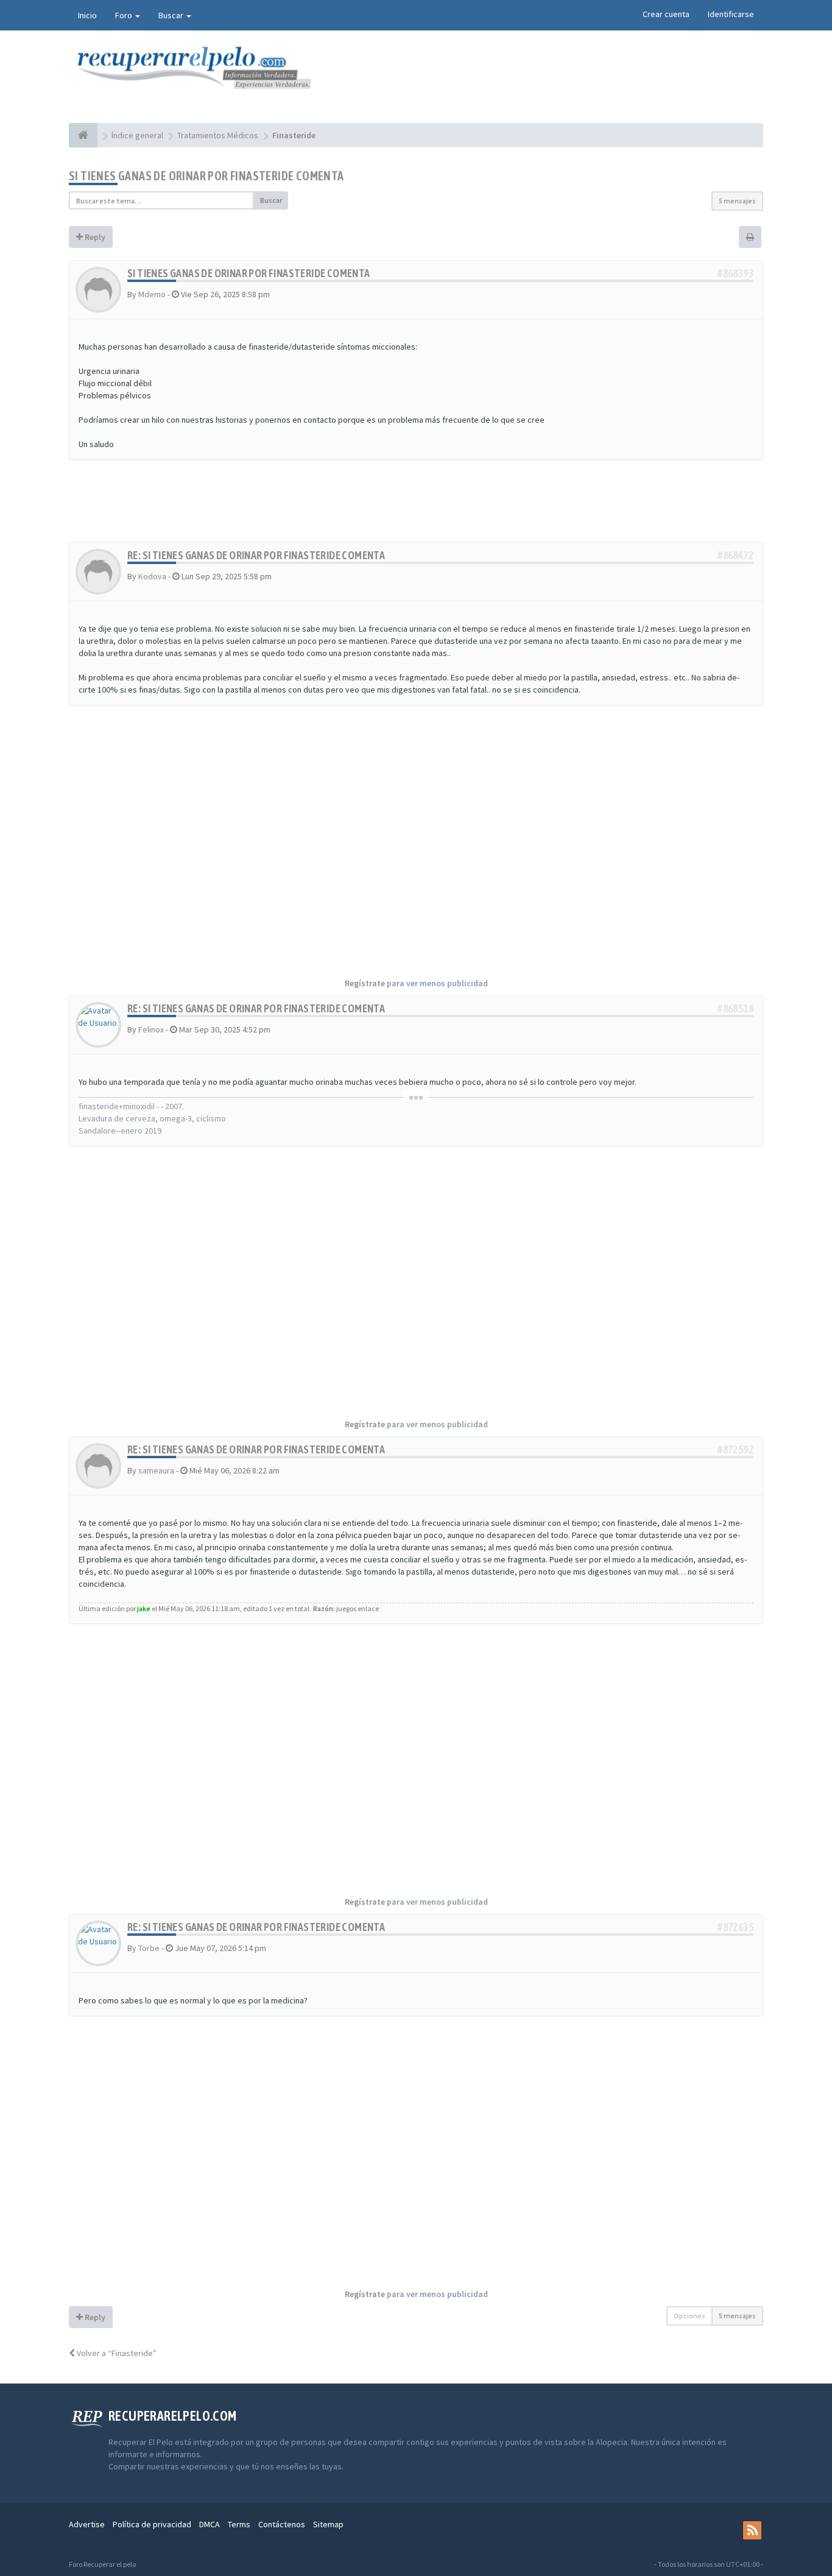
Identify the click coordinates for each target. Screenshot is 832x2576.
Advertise (87, 2524)
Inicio (87, 15)
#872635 (735, 1927)
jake (144, 1608)
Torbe (149, 1948)
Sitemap (328, 2524)
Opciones (689, 2316)
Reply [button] (94, 237)
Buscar (172, 15)
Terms (239, 2524)
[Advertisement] (416, 507)
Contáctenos (282, 2524)
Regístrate (365, 983)
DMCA (210, 2524)
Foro (125, 15)
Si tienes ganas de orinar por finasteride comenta (206, 176)
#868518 (735, 1008)
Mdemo (152, 294)
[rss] (752, 2530)
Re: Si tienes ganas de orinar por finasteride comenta (256, 555)
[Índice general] (83, 135)
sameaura (156, 1470)
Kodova (152, 576)
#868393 (735, 273)
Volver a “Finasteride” (116, 2353)
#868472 (735, 555)
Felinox (151, 1029)
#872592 (735, 1449)
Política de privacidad (152, 2524)
